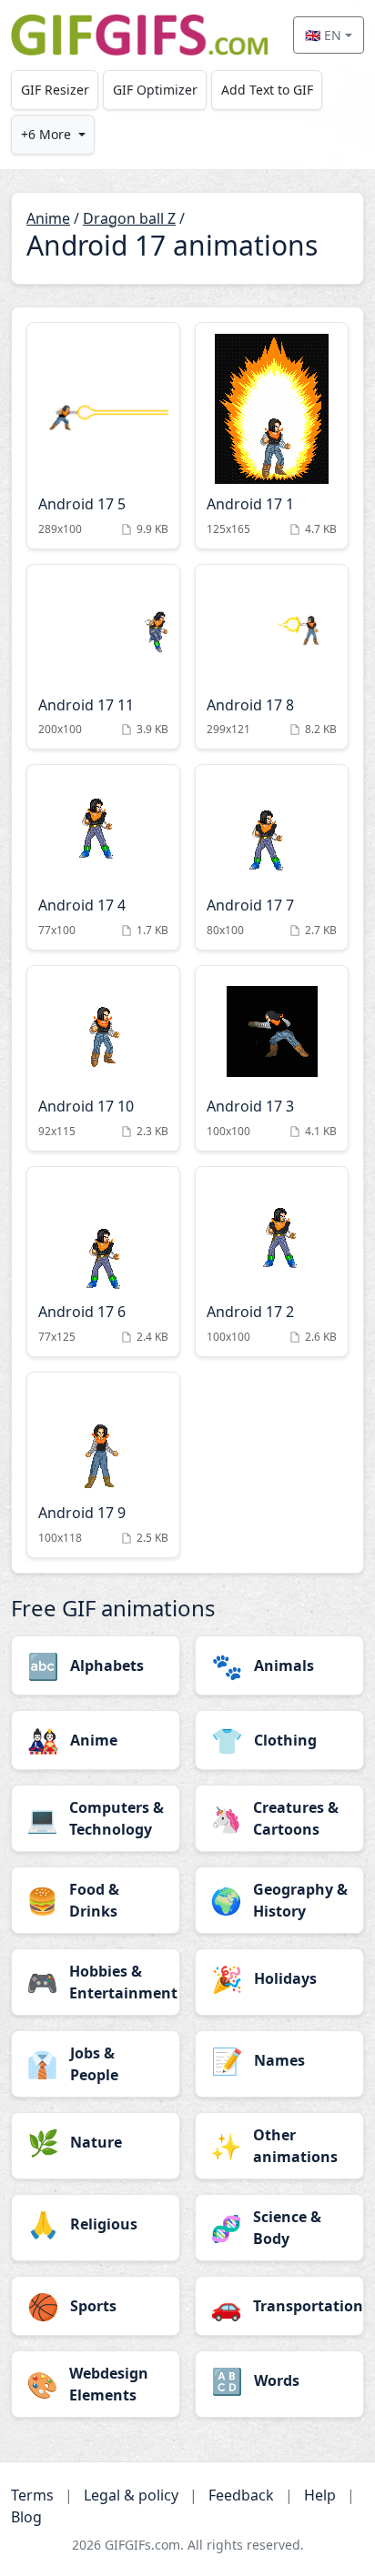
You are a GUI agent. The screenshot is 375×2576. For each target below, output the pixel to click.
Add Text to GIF (267, 90)
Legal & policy (131, 2495)
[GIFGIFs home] (139, 35)
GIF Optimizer (155, 90)
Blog (26, 2517)
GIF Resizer (55, 90)
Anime (48, 218)
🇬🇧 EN (323, 35)
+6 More (46, 134)
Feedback (241, 2495)
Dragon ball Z (129, 218)
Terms (32, 2495)
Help (320, 2495)
